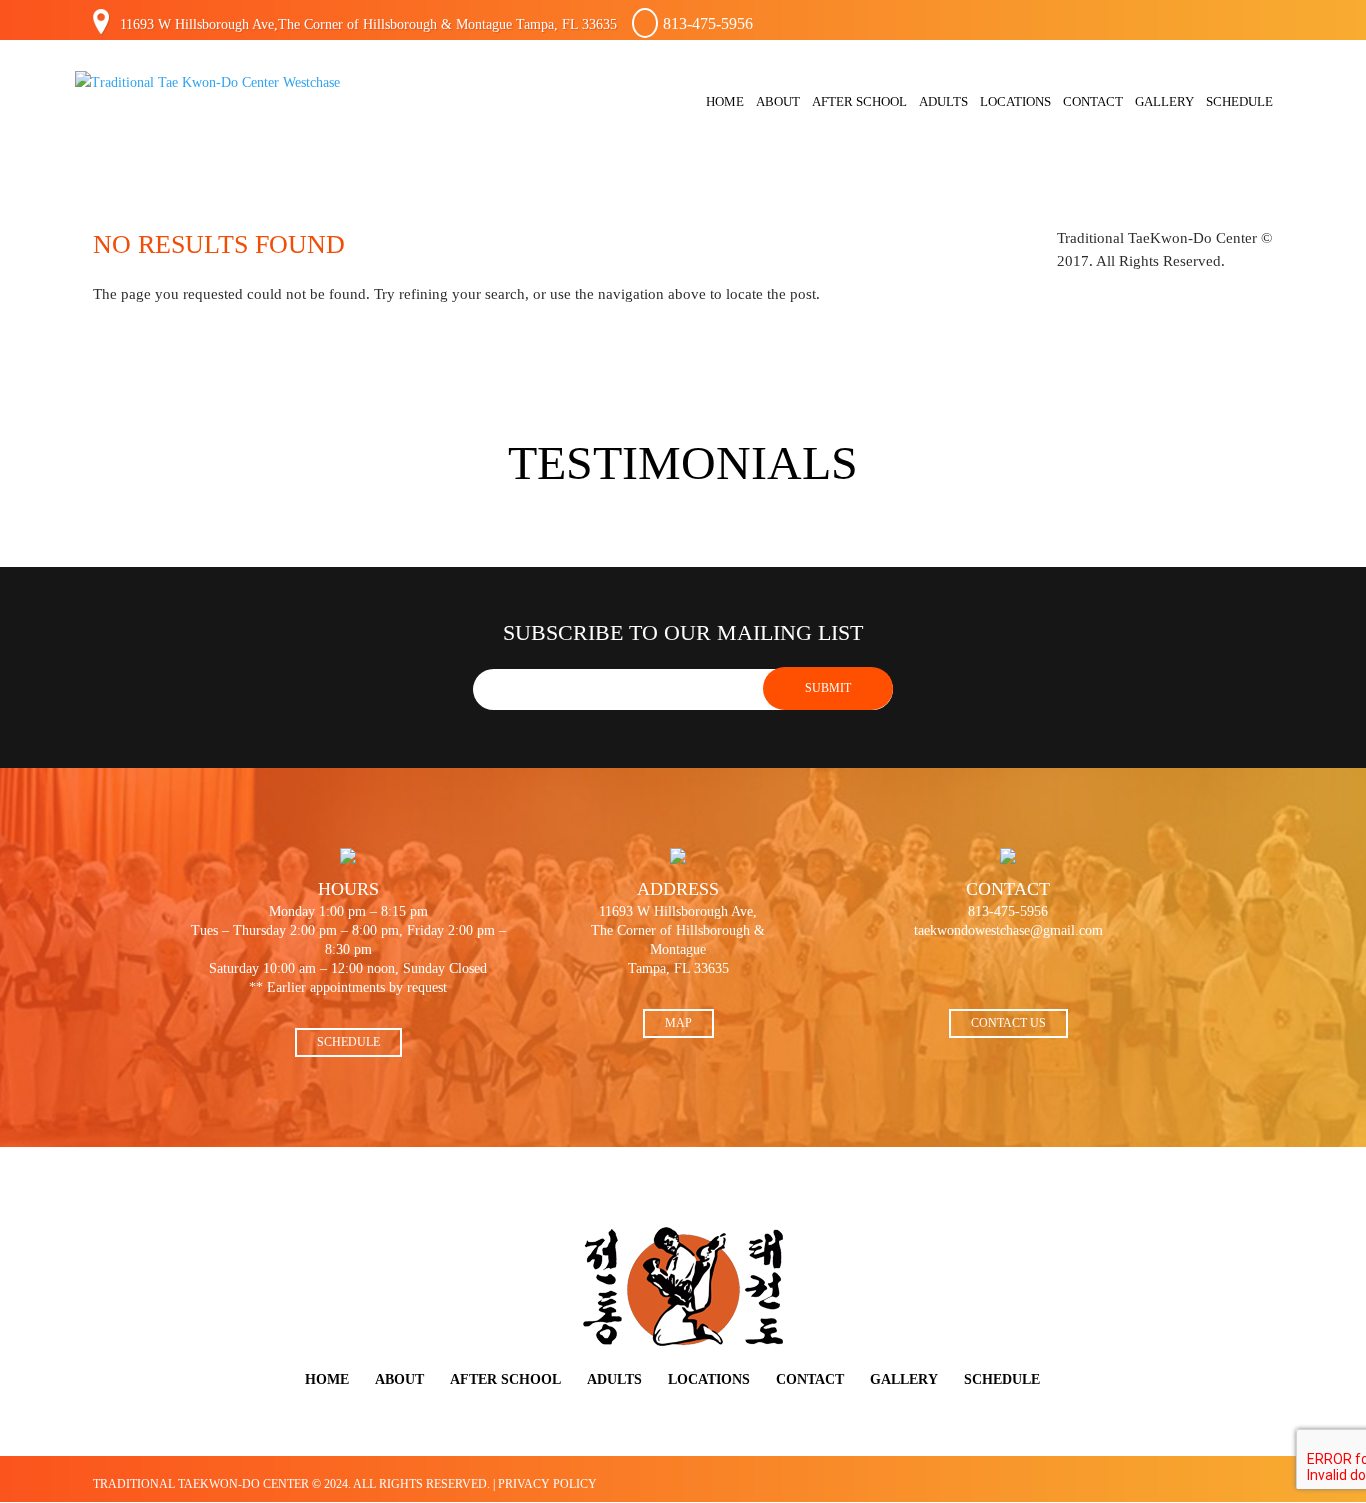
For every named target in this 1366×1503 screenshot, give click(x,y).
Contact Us (1008, 1023)
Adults (943, 102)
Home (725, 102)
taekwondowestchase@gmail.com (1008, 930)
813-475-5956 (708, 23)
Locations (1015, 102)
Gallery (1164, 102)
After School (859, 102)
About (778, 102)
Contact (1093, 102)
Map (678, 1023)
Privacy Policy (547, 1484)
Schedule (1239, 102)
